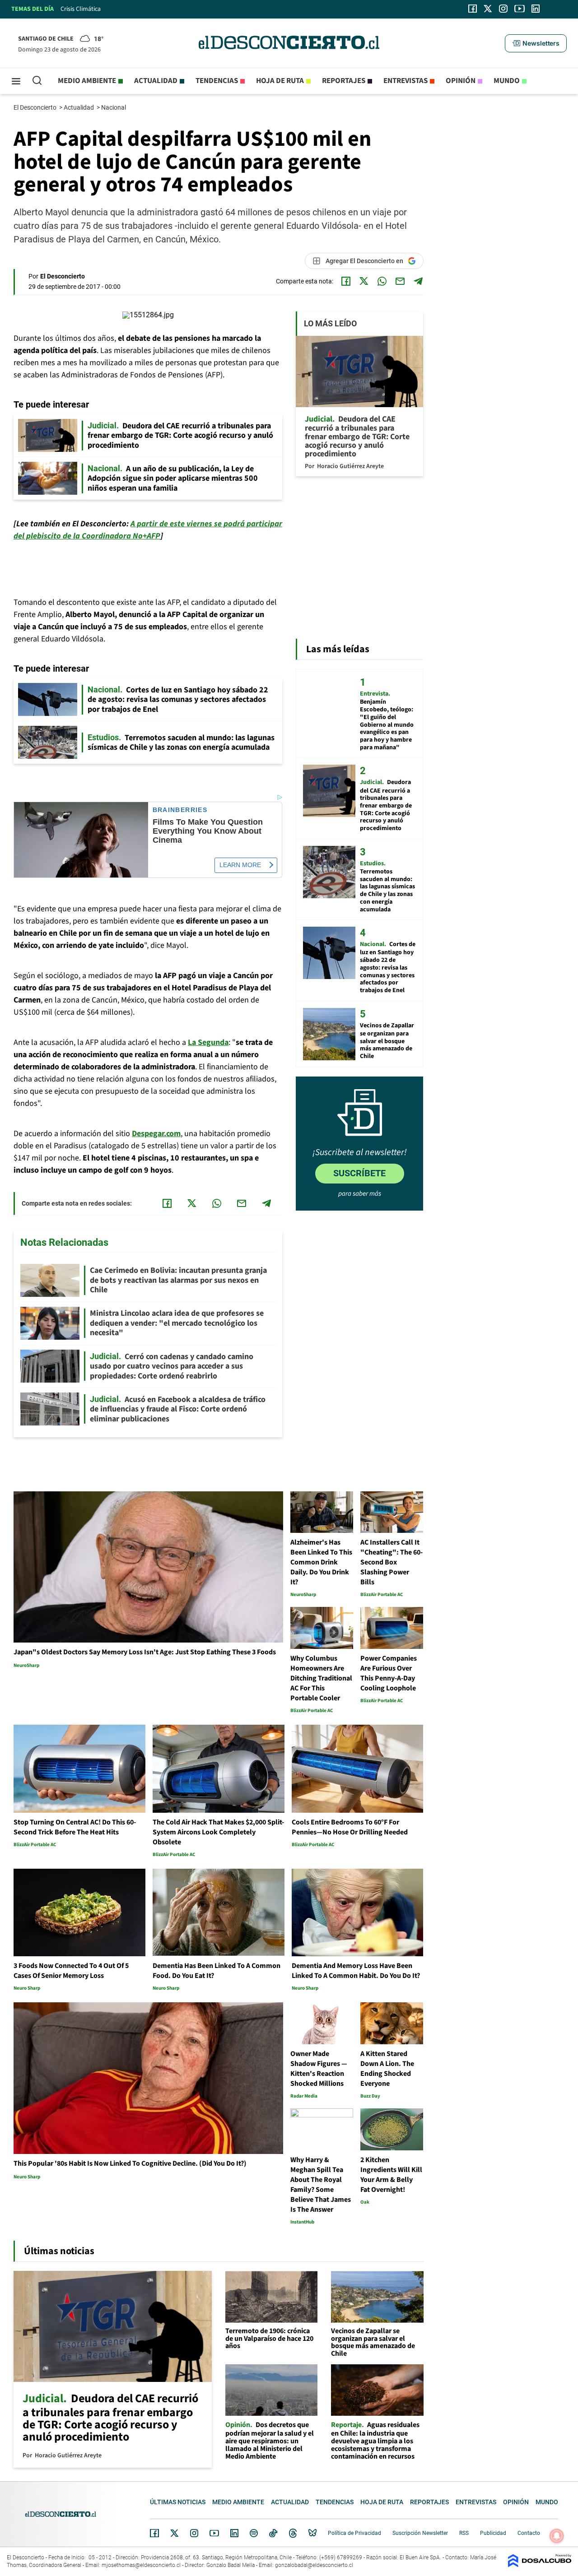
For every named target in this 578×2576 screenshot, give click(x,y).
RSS (464, 2533)
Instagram (194, 2533)
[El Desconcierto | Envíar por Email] (400, 281)
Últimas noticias (178, 2502)
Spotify (254, 2533)
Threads (293, 2533)
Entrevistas (406, 81)
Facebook (154, 2533)
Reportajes (344, 81)
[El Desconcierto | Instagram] (503, 9)
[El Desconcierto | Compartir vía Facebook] (346, 281)
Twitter (175, 2533)
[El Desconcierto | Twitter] (488, 9)
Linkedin (234, 2533)
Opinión (461, 81)
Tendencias (217, 81)
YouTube (214, 2533)
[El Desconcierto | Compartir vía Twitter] (364, 281)
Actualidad (156, 81)
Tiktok (273, 2533)
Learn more (240, 865)
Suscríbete (359, 1173)
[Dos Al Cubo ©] (540, 2565)
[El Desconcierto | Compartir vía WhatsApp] (382, 281)
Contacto (529, 2533)
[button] (536, 43)
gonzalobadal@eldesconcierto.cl (314, 2565)
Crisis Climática (81, 9)
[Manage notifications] (557, 2536)
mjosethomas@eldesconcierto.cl (141, 2565)
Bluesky (312, 2533)
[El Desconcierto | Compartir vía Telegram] (418, 281)
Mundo (507, 81)
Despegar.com (156, 1134)
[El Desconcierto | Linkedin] (536, 9)
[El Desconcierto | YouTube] (520, 9)
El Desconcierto (36, 107)
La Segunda (208, 1042)
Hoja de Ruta (280, 81)
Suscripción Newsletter (420, 2533)
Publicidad (493, 2533)
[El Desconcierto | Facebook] (473, 9)
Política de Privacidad (354, 2533)
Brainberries (180, 810)
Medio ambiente (87, 81)
